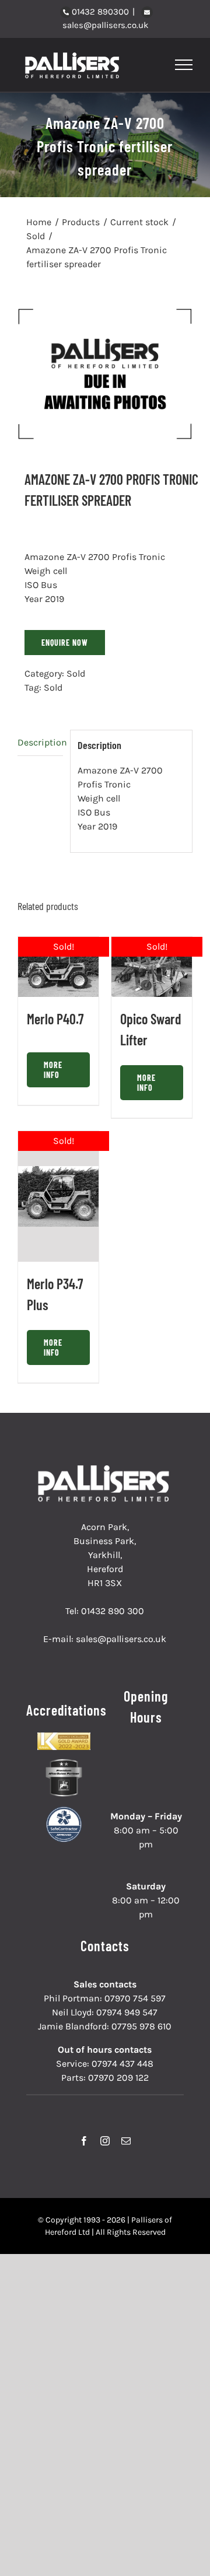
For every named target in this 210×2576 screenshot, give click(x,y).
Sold (76, 673)
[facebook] (84, 2141)
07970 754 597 (135, 1998)
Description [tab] (40, 742)
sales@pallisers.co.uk (105, 25)
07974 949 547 (127, 2012)
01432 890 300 (113, 1611)
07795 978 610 (141, 2026)
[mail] (126, 2141)
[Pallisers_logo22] (105, 1470)
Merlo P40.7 (55, 1019)
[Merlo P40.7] (58, 967)
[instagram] (105, 2141)
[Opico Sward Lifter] (152, 967)
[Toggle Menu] (184, 65)
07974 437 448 (123, 2064)
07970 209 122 (118, 2078)
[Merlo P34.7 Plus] (58, 1196)
